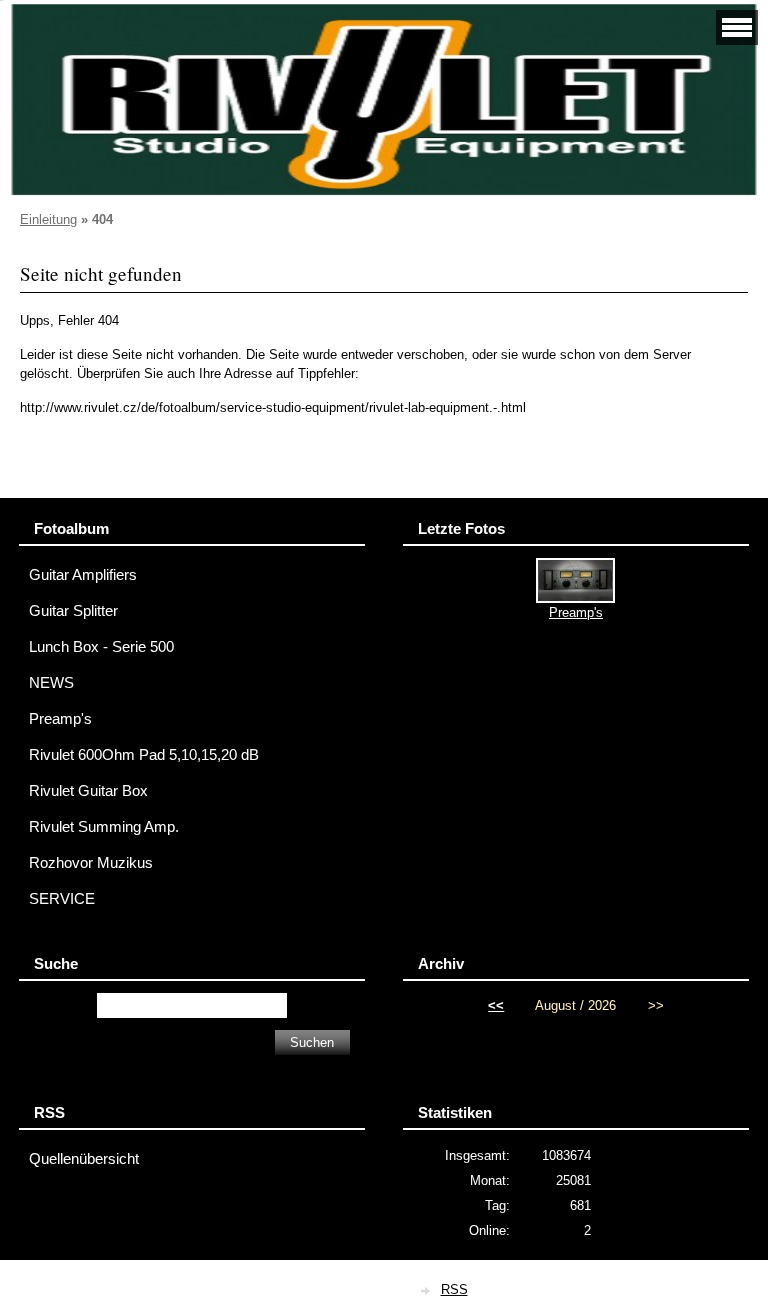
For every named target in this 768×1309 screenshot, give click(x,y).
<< (496, 1005)
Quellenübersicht (84, 1159)
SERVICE (62, 899)
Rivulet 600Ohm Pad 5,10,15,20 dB (144, 755)
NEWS (51, 683)
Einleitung (48, 219)
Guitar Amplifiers (83, 575)
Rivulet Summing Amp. (104, 827)
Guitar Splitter (73, 611)
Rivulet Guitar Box (88, 791)
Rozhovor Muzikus (91, 863)
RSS (454, 1289)
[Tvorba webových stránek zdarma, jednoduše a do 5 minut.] (427, 1291)
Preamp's (60, 719)
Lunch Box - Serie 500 (101, 647)
